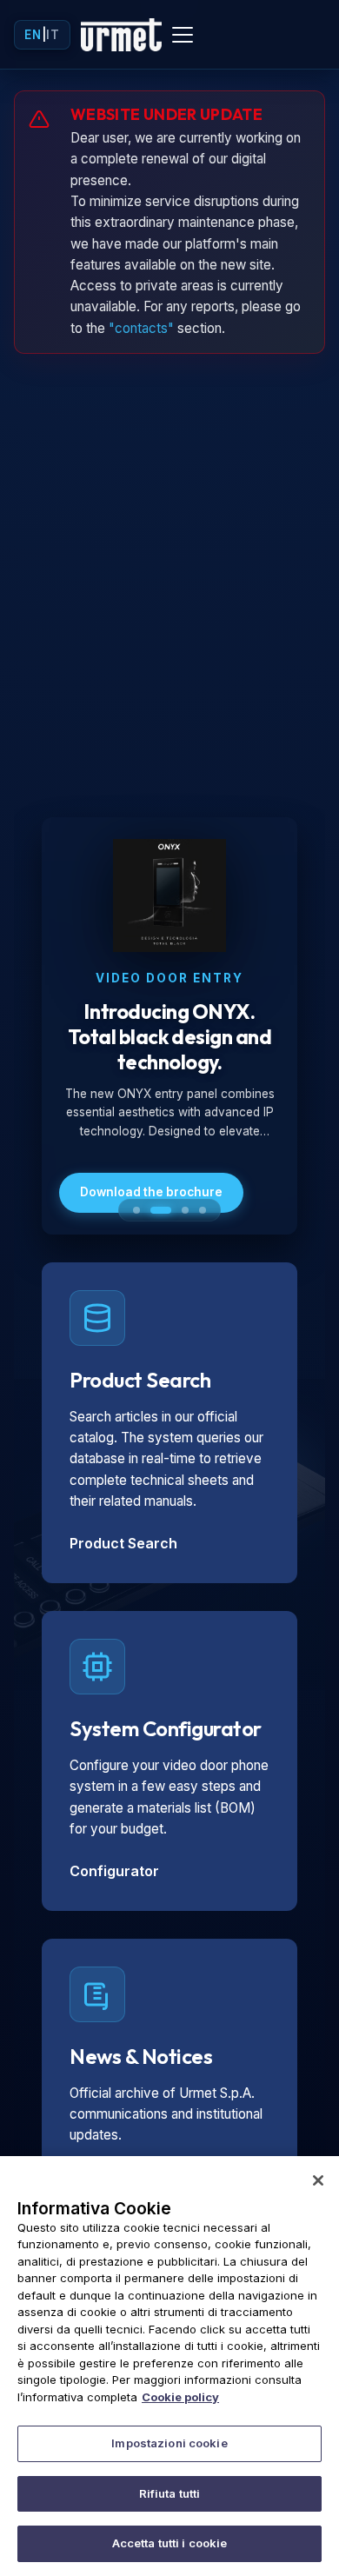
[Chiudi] (318, 2180)
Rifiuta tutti (170, 2493)
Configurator (114, 1871)
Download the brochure (151, 1192)
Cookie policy (180, 2397)
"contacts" (141, 328)
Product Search (123, 1543)
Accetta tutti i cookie (170, 2543)
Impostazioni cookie (169, 2443)
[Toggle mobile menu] (183, 35)
